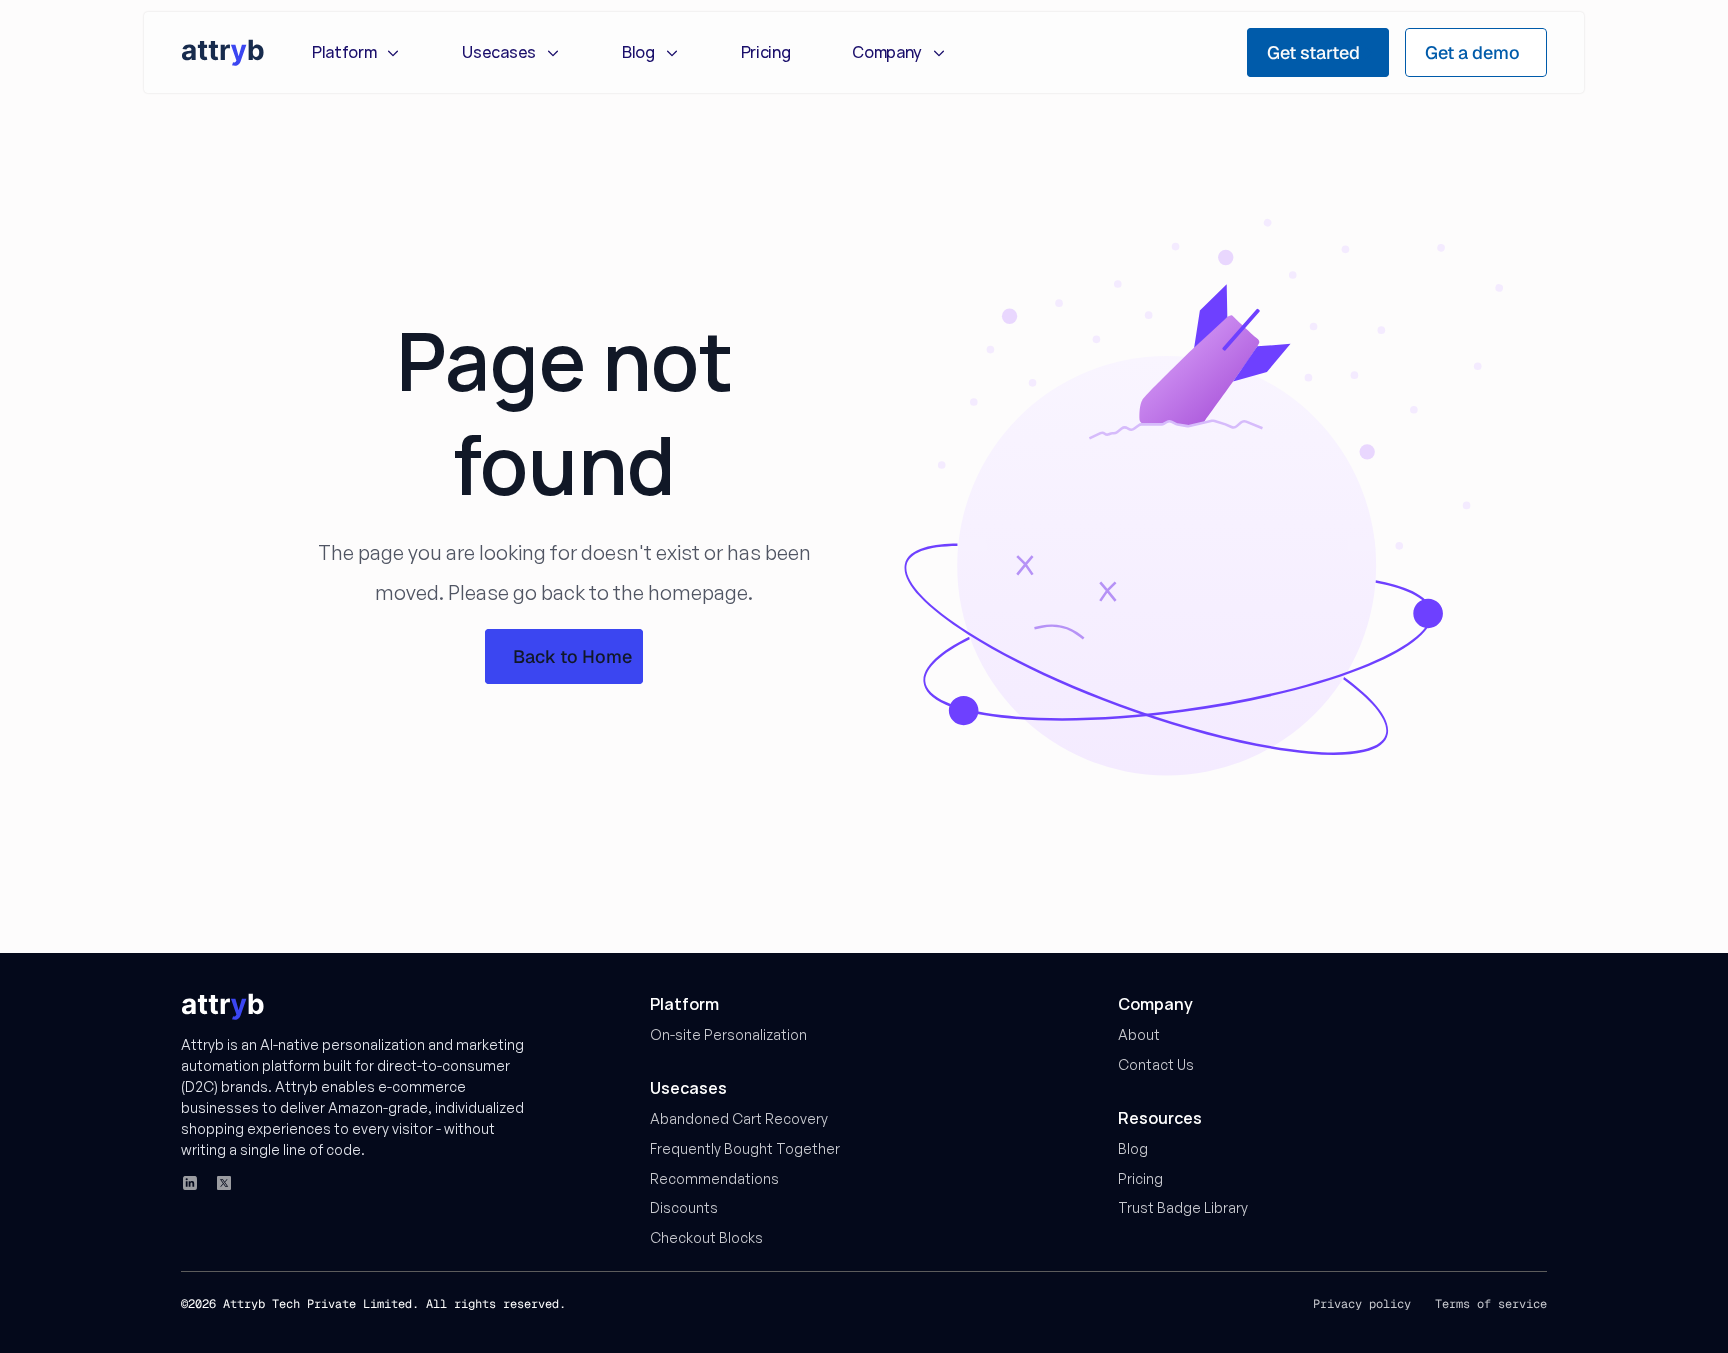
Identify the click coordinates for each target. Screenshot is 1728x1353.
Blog (1133, 1148)
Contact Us (1156, 1064)
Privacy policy (1362, 1304)
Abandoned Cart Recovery (739, 1118)
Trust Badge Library (1183, 1207)
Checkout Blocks (706, 1237)
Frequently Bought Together (745, 1148)
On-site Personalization (728, 1034)
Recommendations (714, 1178)
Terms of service (1491, 1304)
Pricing (1140, 1178)
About (1139, 1034)
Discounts (684, 1207)
